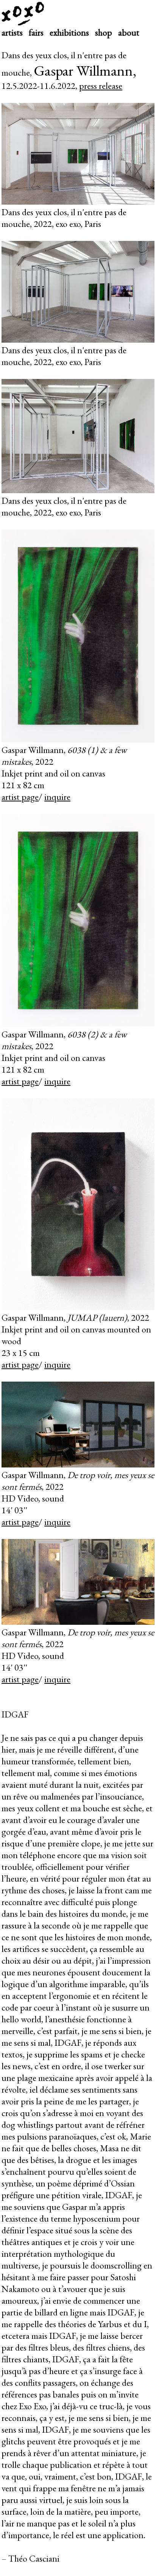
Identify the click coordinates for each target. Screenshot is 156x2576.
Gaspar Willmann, (85, 70)
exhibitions (69, 32)
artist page (20, 797)
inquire (57, 797)
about (129, 32)
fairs (36, 32)
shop (104, 32)
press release (101, 86)
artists (12, 32)
